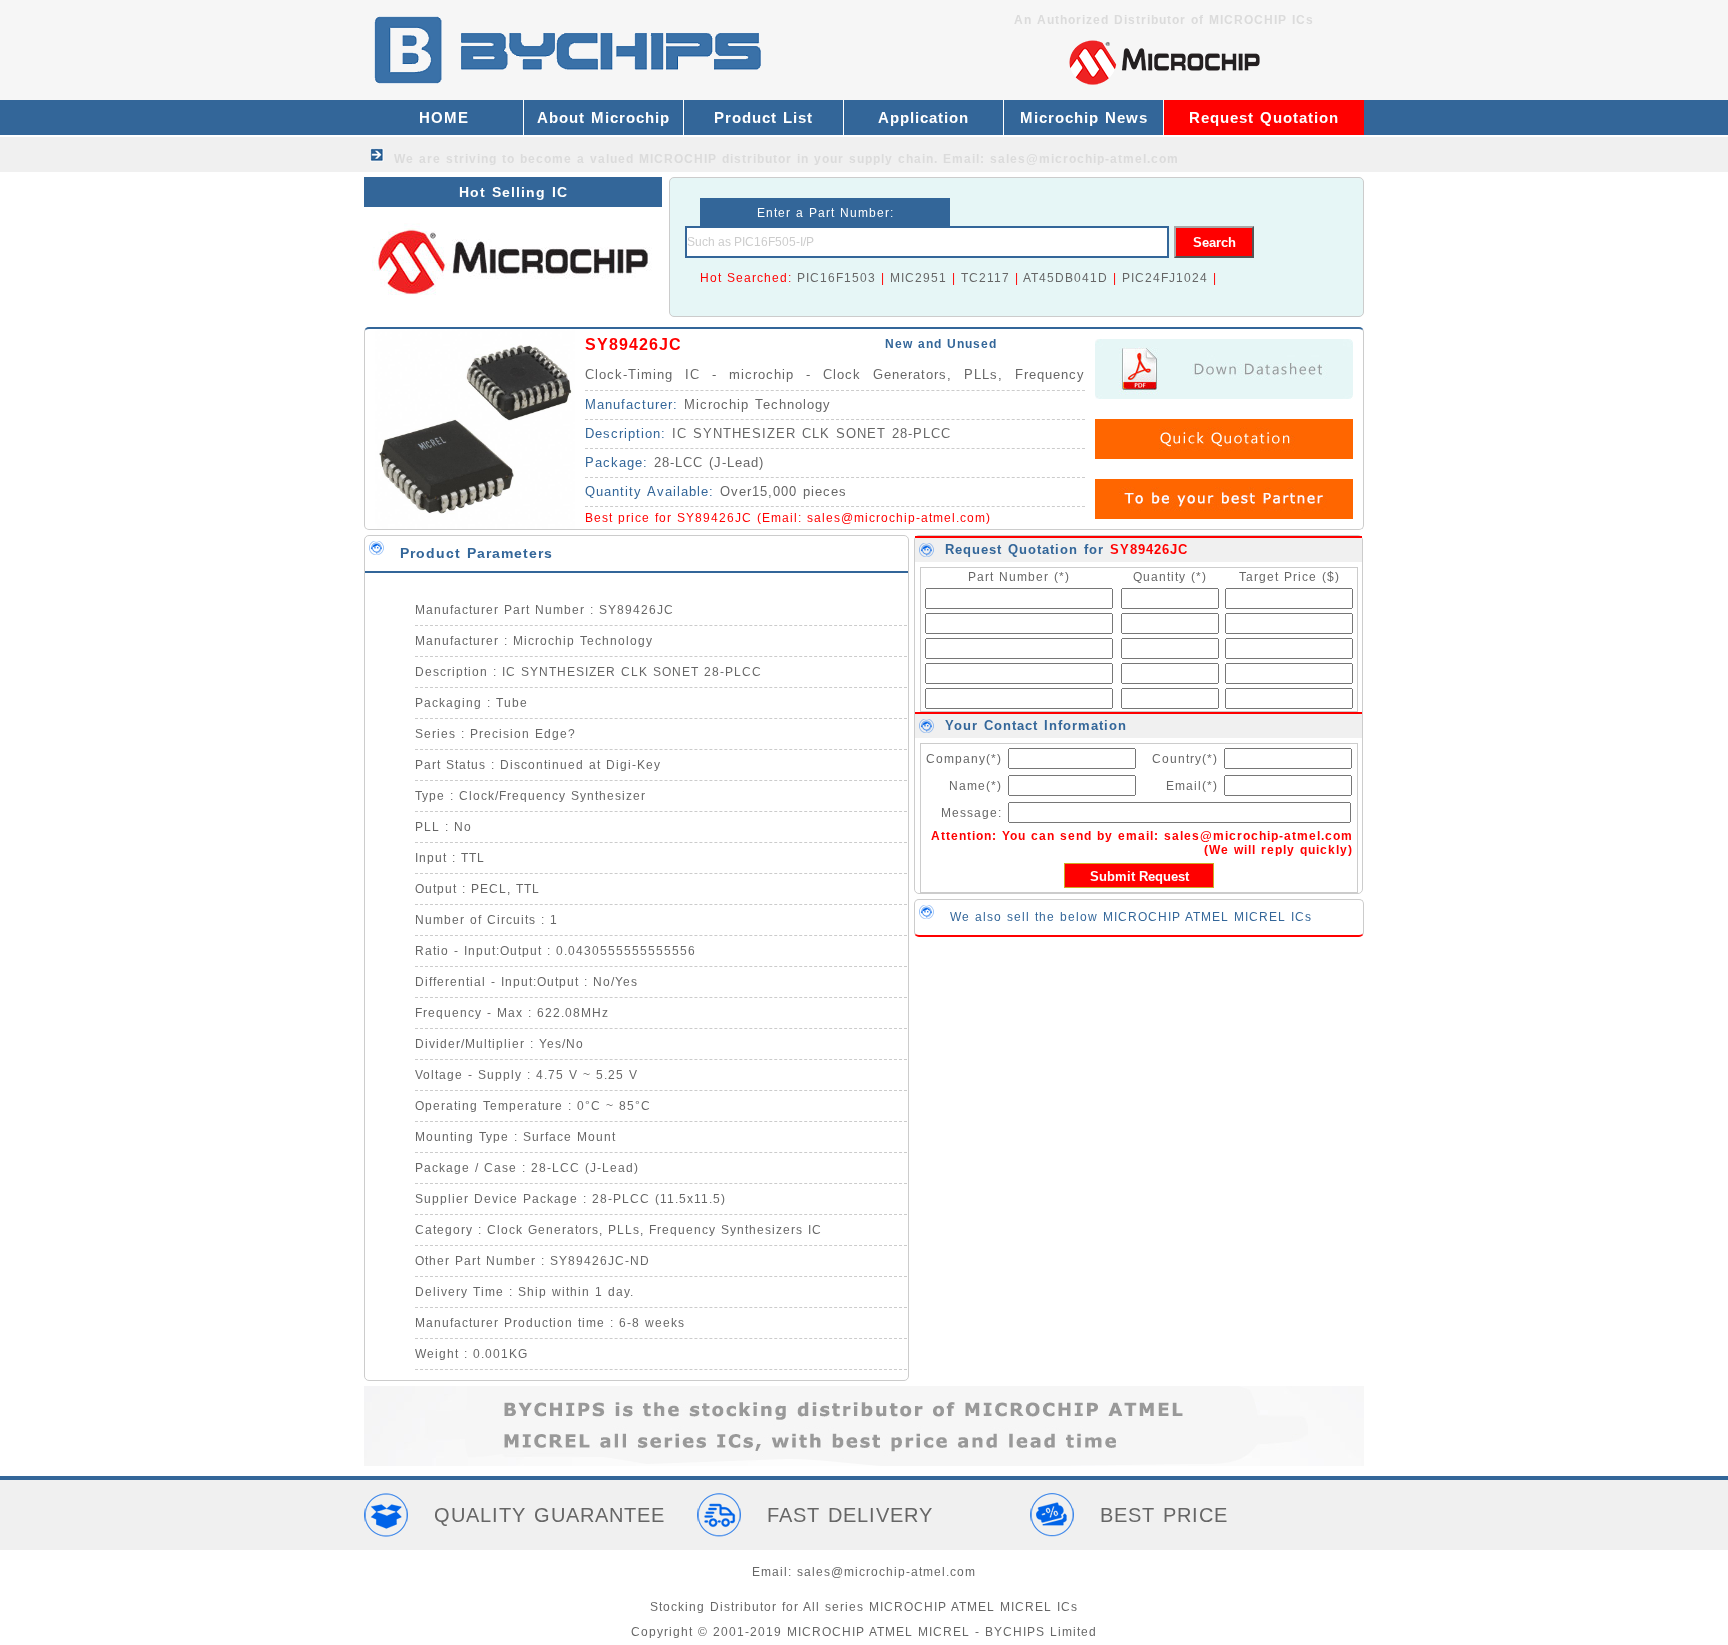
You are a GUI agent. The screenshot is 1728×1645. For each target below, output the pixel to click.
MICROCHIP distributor (715, 159)
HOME (444, 117)
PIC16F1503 (836, 278)
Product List (763, 117)
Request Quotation (1264, 117)
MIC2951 (918, 278)
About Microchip (603, 117)
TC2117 (985, 278)
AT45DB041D (1065, 278)
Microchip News (1084, 117)
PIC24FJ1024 (1165, 278)
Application (923, 117)
